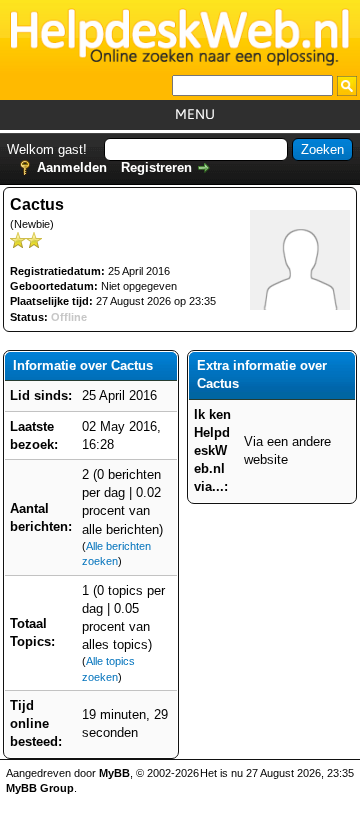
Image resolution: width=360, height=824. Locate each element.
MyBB (114, 773)
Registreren (156, 167)
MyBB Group (40, 788)
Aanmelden (72, 167)
